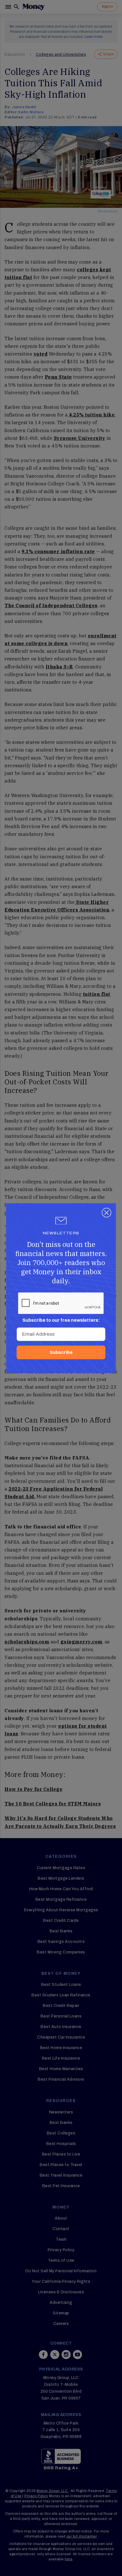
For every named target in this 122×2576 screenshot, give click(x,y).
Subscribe (61, 1352)
